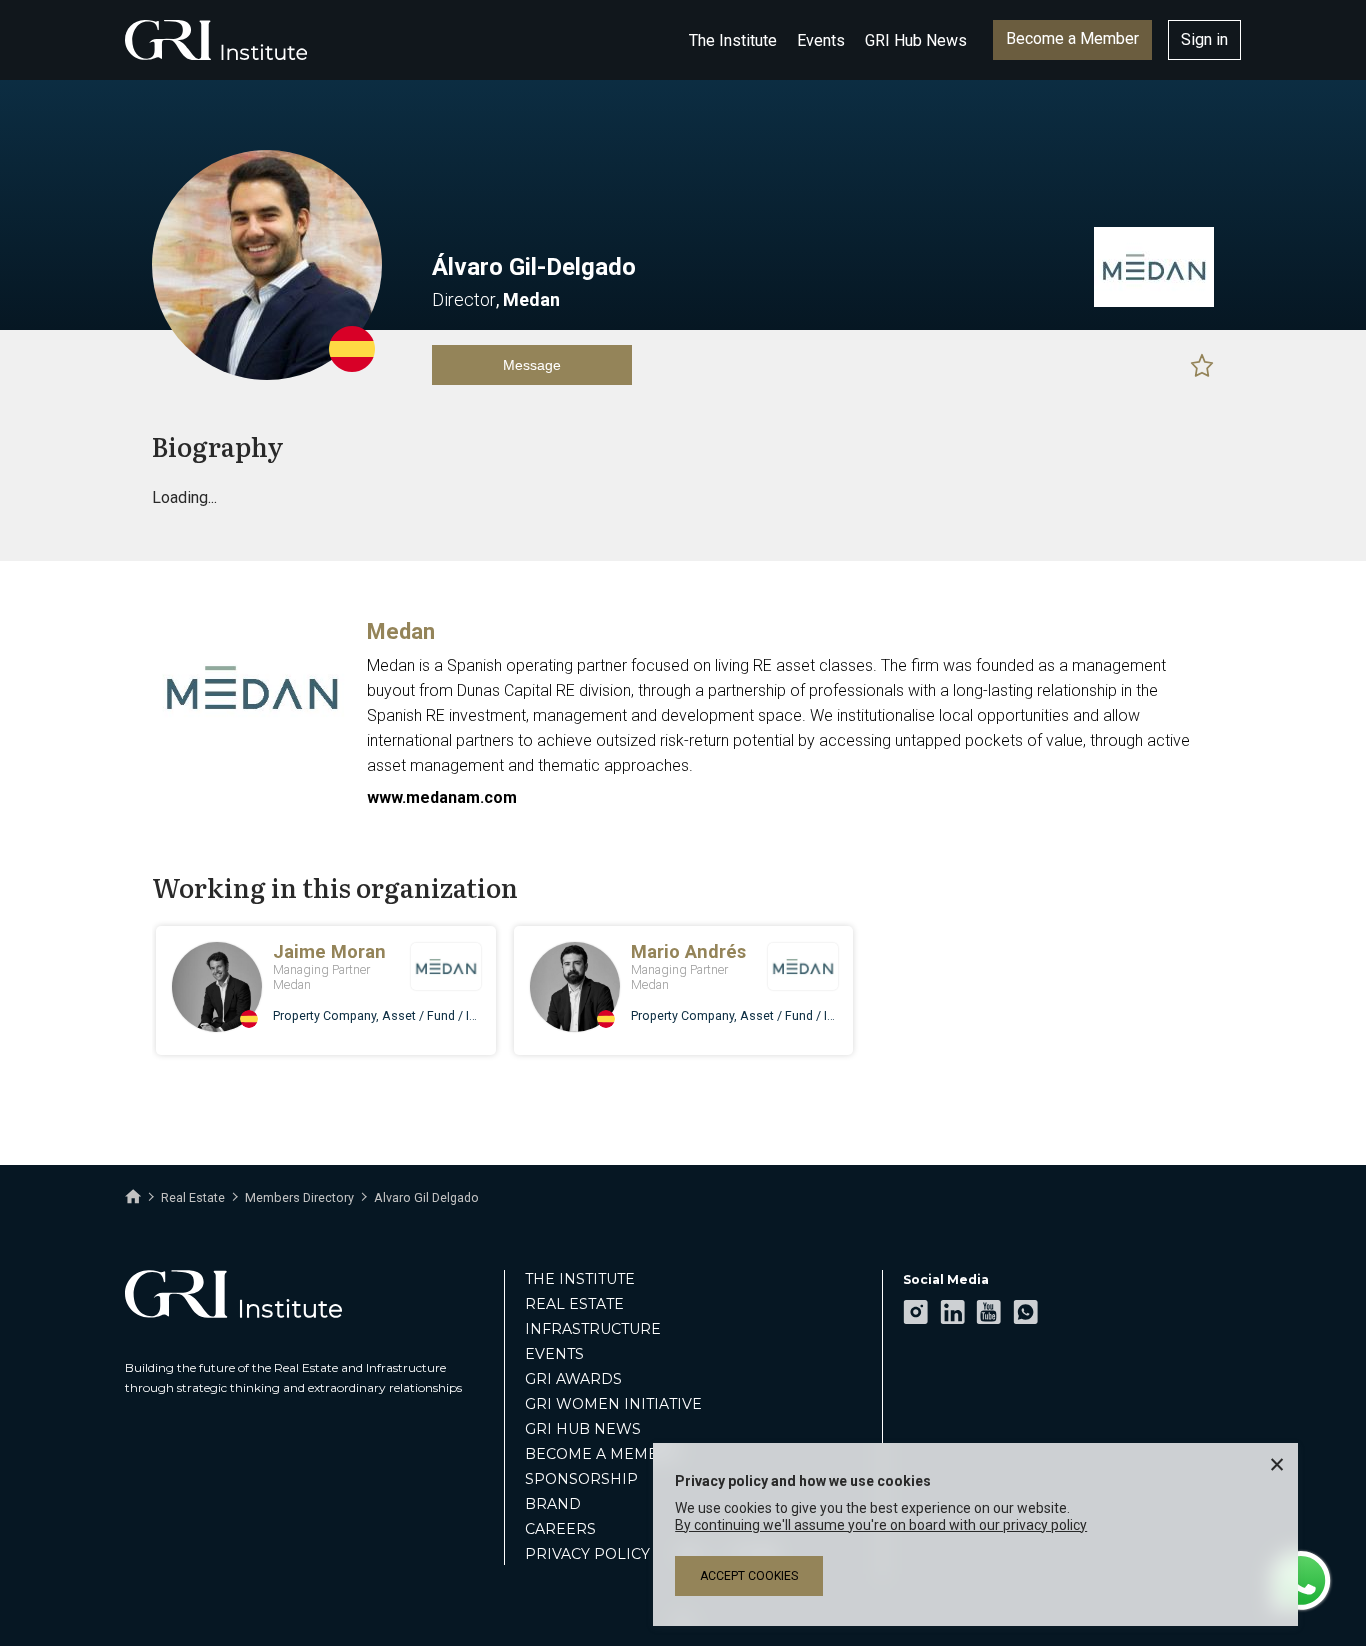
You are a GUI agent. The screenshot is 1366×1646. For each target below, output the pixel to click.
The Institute (733, 40)
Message (532, 365)
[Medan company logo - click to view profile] (252, 749)
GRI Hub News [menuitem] (583, 1429)
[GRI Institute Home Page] (216, 40)
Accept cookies (749, 1576)
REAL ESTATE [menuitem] (574, 1304)
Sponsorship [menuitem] (581, 1479)
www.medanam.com (442, 797)
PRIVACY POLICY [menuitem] (587, 1554)
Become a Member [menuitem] (602, 1454)
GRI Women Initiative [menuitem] (613, 1404)
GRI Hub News (916, 40)
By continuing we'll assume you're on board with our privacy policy (881, 1525)
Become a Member (1072, 38)
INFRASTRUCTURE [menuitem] (593, 1329)
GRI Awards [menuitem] (573, 1379)
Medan (401, 631)
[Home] (133, 1197)
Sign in (1204, 39)
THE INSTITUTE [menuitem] (580, 1279)
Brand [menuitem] (553, 1504)
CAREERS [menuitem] (560, 1529)
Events (821, 40)
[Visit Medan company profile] (1154, 302)
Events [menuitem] (554, 1354)
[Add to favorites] (1202, 365)
